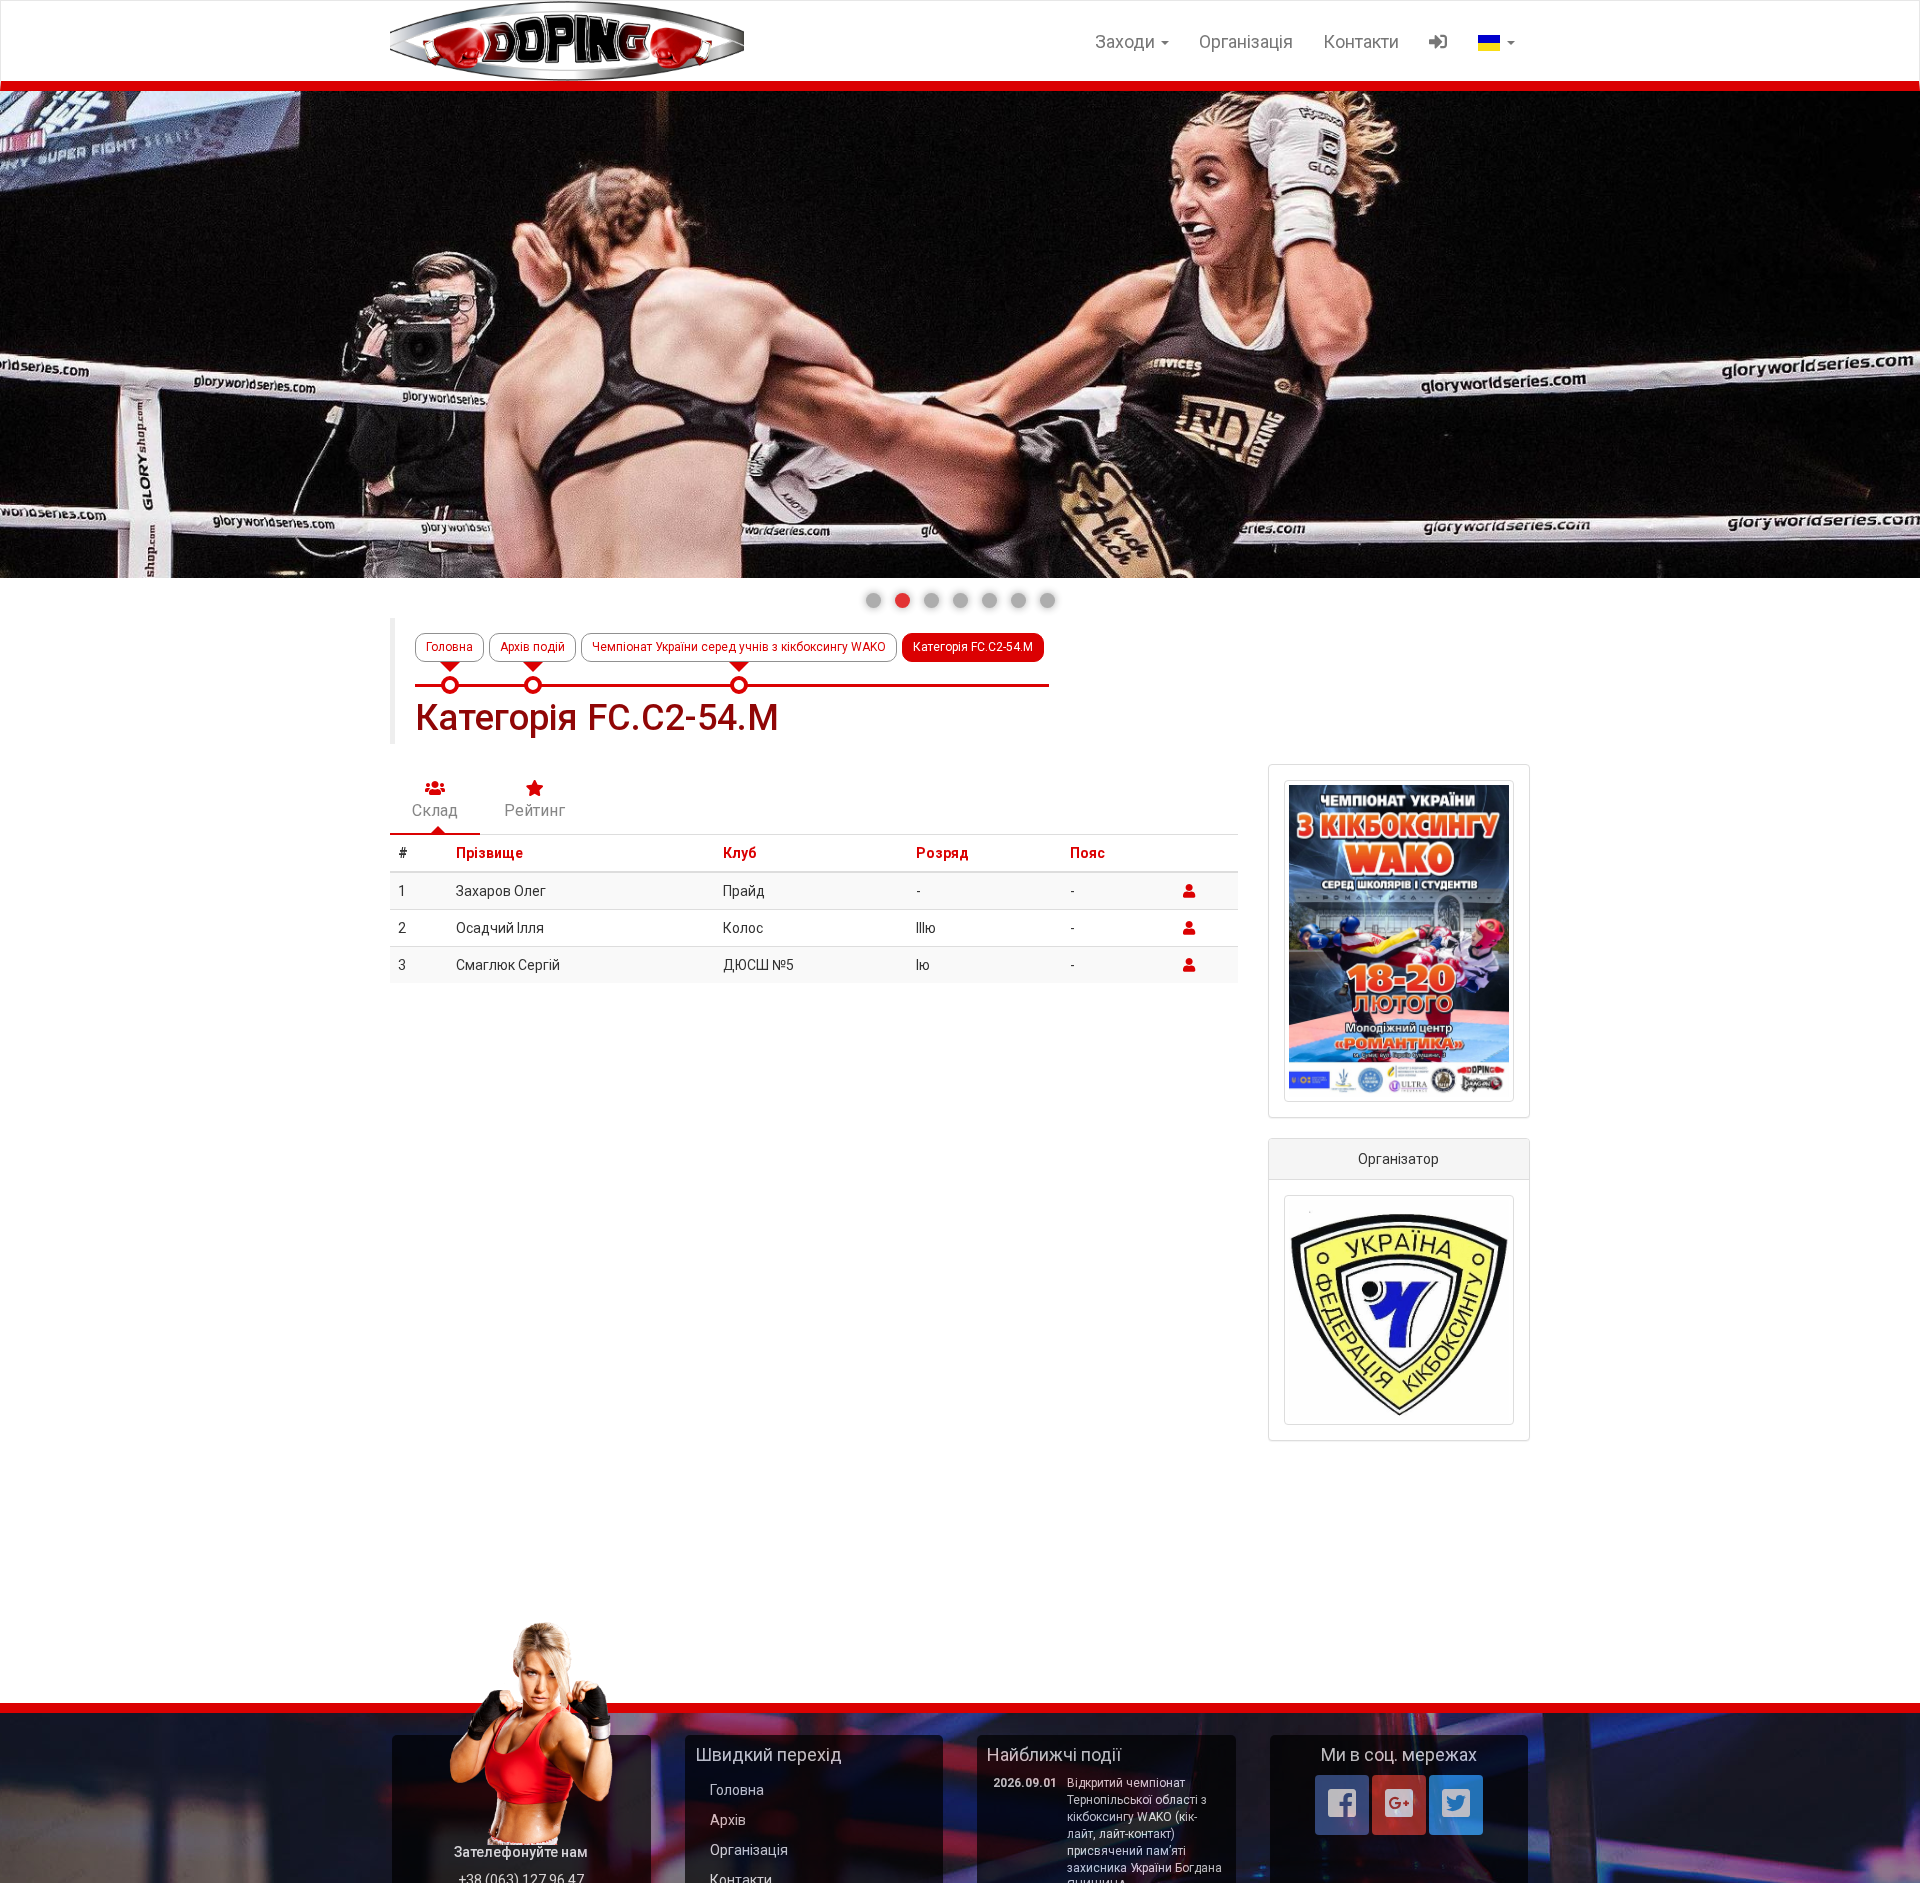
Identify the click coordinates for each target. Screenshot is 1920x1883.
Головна (449, 647)
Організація (1246, 41)
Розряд (942, 853)
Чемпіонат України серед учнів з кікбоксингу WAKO (739, 647)
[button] (873, 600)
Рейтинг (534, 810)
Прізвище (489, 853)
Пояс (1087, 853)
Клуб (739, 853)
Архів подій (532, 647)
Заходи (1127, 41)
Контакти (1361, 41)
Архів (728, 1820)
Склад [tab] (435, 810)
